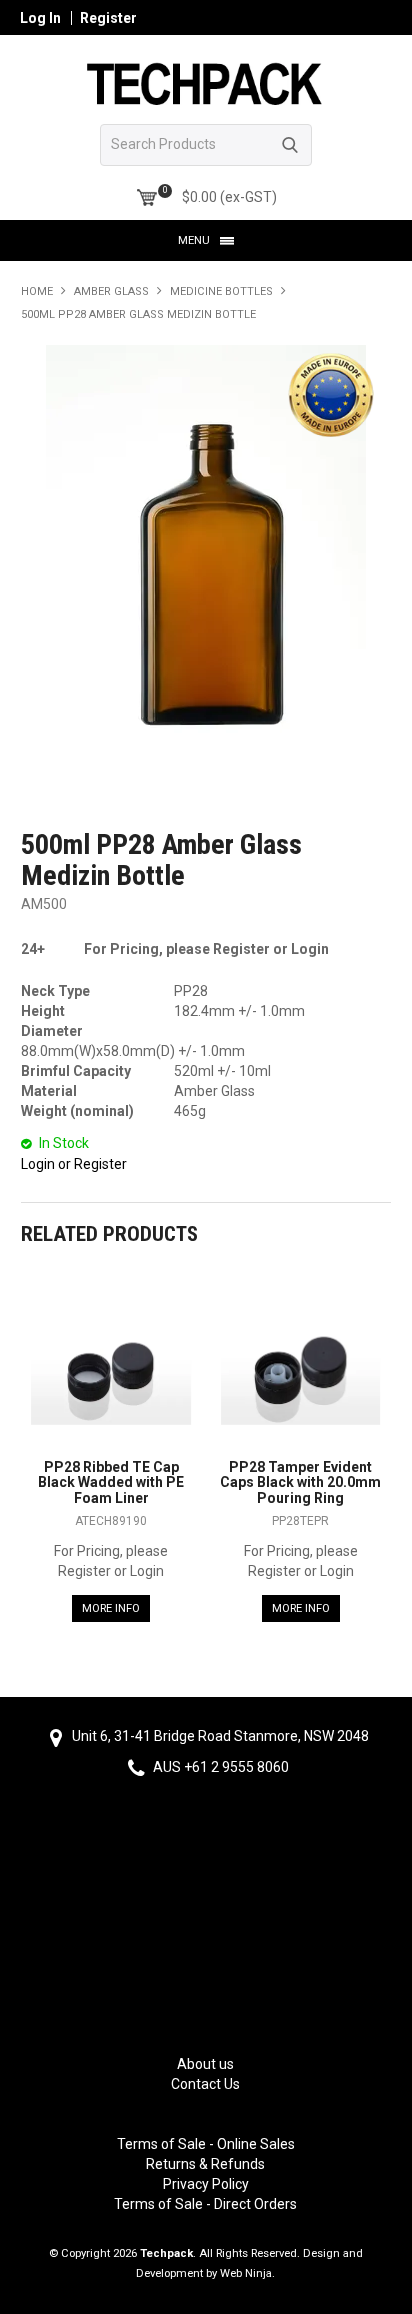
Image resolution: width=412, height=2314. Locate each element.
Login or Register (74, 1164)
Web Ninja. (247, 2273)
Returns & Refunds (205, 2164)
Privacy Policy (206, 2184)
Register (108, 18)
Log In (40, 18)
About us (205, 2064)
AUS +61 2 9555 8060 (219, 1767)
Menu (194, 240)
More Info (111, 1608)
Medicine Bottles (221, 291)
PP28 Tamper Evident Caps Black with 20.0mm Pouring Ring (300, 1482)
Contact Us (205, 2084)
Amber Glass (111, 291)
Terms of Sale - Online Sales (206, 2144)
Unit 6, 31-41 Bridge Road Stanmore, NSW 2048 (219, 1736)
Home (37, 291)
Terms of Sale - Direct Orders (205, 2204)
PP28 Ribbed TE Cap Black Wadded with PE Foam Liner (111, 1482)
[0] (147, 198)
